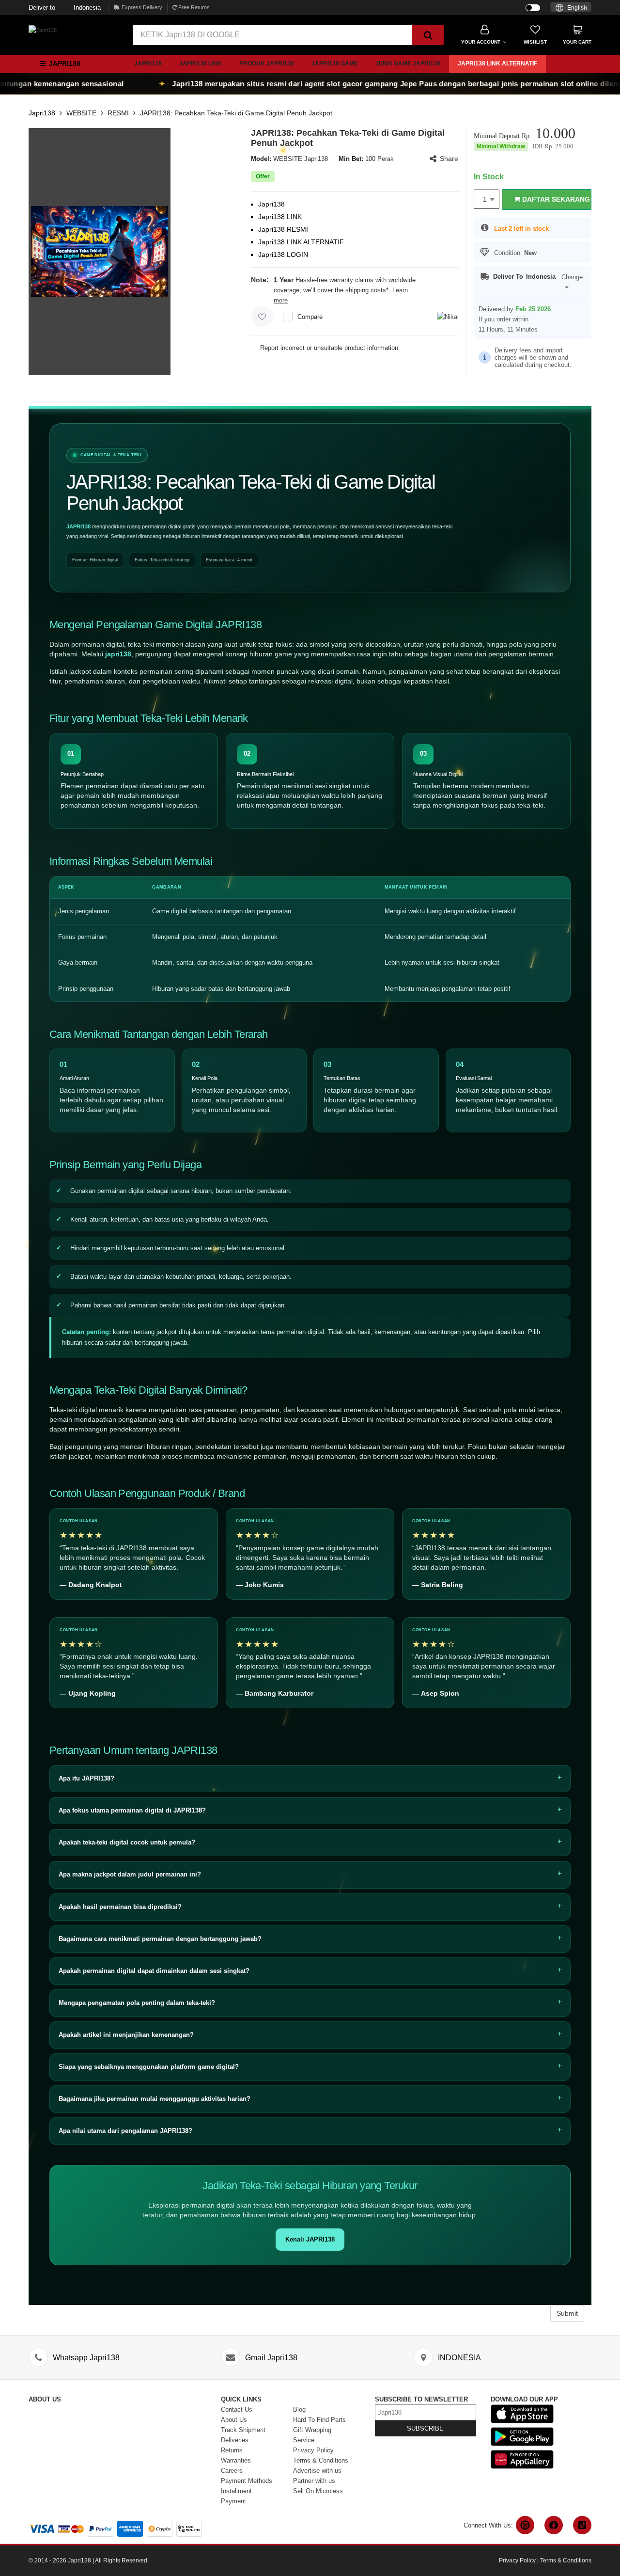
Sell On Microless (318, 2491)
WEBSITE (81, 113)
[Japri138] (43, 30)
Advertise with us (317, 2471)
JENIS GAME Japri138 (408, 64)
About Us (234, 2420)
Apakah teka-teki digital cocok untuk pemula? (127, 1842)
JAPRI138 (78, 526)
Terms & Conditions (321, 2460)
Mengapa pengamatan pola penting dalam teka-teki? (137, 2003)
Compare (310, 317)
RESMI (118, 113)
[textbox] (571, 8)
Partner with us (314, 2481)
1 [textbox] (485, 199)
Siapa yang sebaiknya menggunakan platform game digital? (149, 2067)
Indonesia (65, 8)
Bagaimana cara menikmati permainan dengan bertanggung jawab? (160, 1939)
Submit (567, 2313)
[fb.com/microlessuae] (554, 2525)
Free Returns (193, 7)
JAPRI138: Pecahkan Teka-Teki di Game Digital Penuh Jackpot (236, 113)
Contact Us (237, 2409)
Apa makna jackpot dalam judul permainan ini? (130, 1874)
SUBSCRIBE (425, 2428)
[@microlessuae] (525, 2525)
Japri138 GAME (335, 64)
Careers (232, 2471)
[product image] (100, 251)
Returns (232, 2450)
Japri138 (148, 64)
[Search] (428, 35)
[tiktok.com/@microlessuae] (582, 2525)
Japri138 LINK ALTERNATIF (497, 64)
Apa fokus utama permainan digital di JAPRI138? (132, 1810)
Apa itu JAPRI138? (86, 1778)
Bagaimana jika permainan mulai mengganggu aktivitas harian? (155, 2099)
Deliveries (235, 2440)
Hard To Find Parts (319, 2420)
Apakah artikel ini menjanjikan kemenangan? (126, 2035)
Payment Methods (247, 2481)
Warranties (236, 2460)
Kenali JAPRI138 (310, 2239)
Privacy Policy (313, 2450)
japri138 (118, 654)
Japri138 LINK (201, 64)
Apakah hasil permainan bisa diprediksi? (120, 1907)
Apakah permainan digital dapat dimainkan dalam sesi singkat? (154, 1971)
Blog (299, 2409)
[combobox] (571, 7)
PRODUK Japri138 (267, 64)
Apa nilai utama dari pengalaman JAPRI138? (125, 2131)
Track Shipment (243, 2430)
